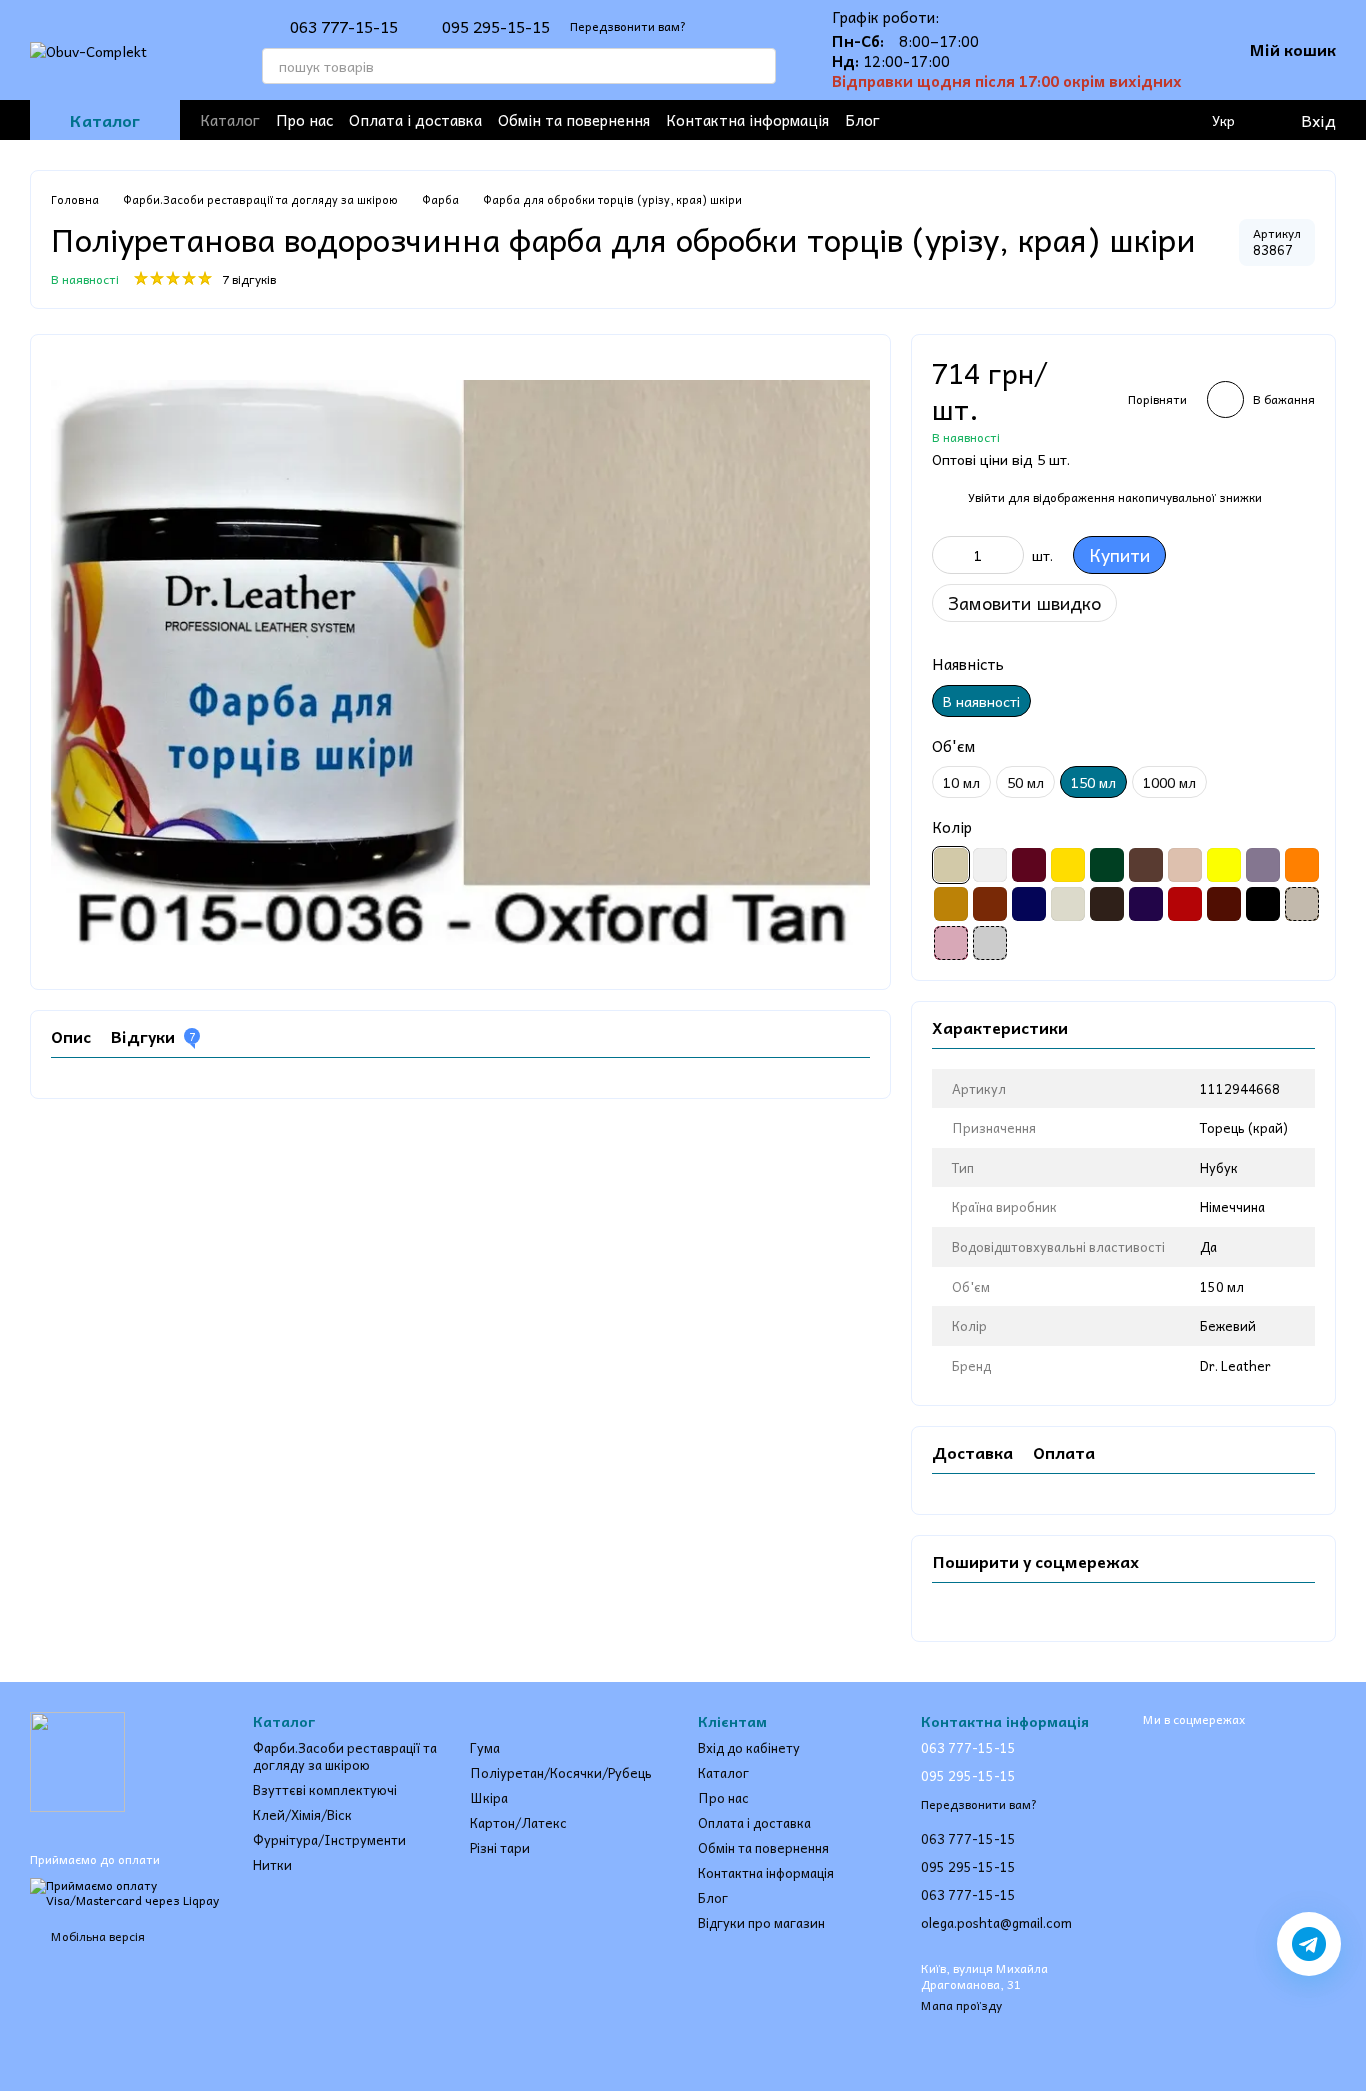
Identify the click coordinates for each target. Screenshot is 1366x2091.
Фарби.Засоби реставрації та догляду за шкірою (345, 1756)
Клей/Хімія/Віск (302, 1814)
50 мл (1025, 782)
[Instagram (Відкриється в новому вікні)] (968, 120)
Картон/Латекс (518, 1822)
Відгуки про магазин (761, 1922)
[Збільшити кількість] (1009, 555)
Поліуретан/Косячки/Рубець (561, 1772)
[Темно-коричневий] (1107, 904)
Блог (862, 120)
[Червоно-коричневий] (1224, 904)
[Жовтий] (1068, 865)
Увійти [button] (986, 497)
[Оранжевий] (1302, 865)
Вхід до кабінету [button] (749, 1747)
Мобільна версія (96, 1936)
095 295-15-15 (496, 26)
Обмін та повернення (574, 120)
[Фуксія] (951, 943)
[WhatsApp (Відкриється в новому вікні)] (1096, 120)
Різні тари (500, 1847)
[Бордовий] (1029, 865)
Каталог (230, 120)
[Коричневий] (1146, 865)
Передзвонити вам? (628, 26)
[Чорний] (1263, 904)
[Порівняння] (1182, 120)
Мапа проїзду (961, 2005)
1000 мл (1169, 782)
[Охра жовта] (951, 904)
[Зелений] (1107, 865)
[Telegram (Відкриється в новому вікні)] (1032, 120)
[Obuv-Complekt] (77, 1760)
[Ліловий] (1263, 865)
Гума (485, 1747)
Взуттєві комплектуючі (325, 1789)
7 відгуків (249, 279)
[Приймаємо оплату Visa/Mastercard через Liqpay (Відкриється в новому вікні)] (126, 1891)
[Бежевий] (951, 865)
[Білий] (990, 865)
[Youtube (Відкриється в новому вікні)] (1000, 120)
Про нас (304, 120)
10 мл (961, 782)
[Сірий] (990, 943)
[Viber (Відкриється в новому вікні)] (1064, 120)
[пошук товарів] (758, 66)
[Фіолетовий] (1146, 904)
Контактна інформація (747, 120)
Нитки (272, 1864)
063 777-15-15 (344, 26)
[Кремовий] (1185, 865)
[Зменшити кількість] (947, 555)
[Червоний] (1185, 904)
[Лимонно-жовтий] (1224, 865)
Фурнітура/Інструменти (329, 1839)
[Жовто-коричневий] (1302, 904)
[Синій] (1029, 904)
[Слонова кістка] (1068, 904)
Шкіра (489, 1797)
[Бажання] (1142, 120)
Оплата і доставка (415, 120)
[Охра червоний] (990, 904)
